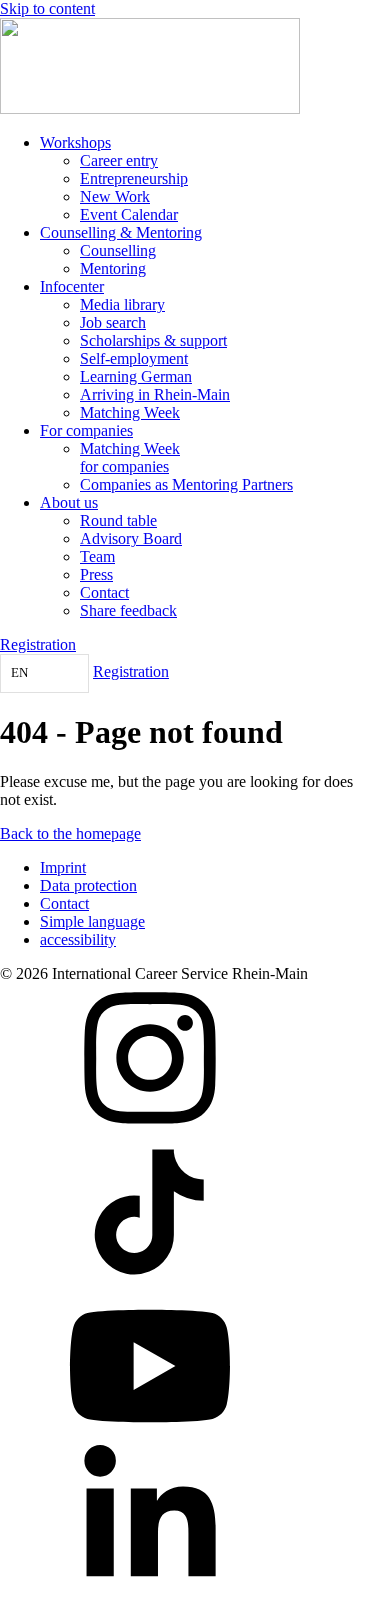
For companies (86, 430)
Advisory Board (131, 538)
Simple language (92, 921)
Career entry (119, 160)
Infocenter (72, 286)
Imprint (63, 867)
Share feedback (128, 610)
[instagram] (150, 1127)
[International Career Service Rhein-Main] (150, 108)
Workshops (75, 142)
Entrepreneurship (134, 178)
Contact (104, 592)
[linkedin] (150, 1589)
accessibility (78, 939)
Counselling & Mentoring (121, 232)
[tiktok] (150, 1281)
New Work (115, 196)
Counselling (118, 250)
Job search (113, 322)
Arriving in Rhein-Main (155, 394)
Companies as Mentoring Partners (186, 484)
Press (96, 574)
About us (69, 502)
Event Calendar (129, 214)
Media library (122, 304)
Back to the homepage (70, 833)
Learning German (136, 376)
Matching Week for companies (130, 457)
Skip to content (47, 8)
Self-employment (134, 358)
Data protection (88, 885)
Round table (118, 520)
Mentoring (113, 268)
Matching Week (130, 412)
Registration (38, 644)
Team (97, 556)
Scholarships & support (153, 340)
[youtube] (150, 1435)
